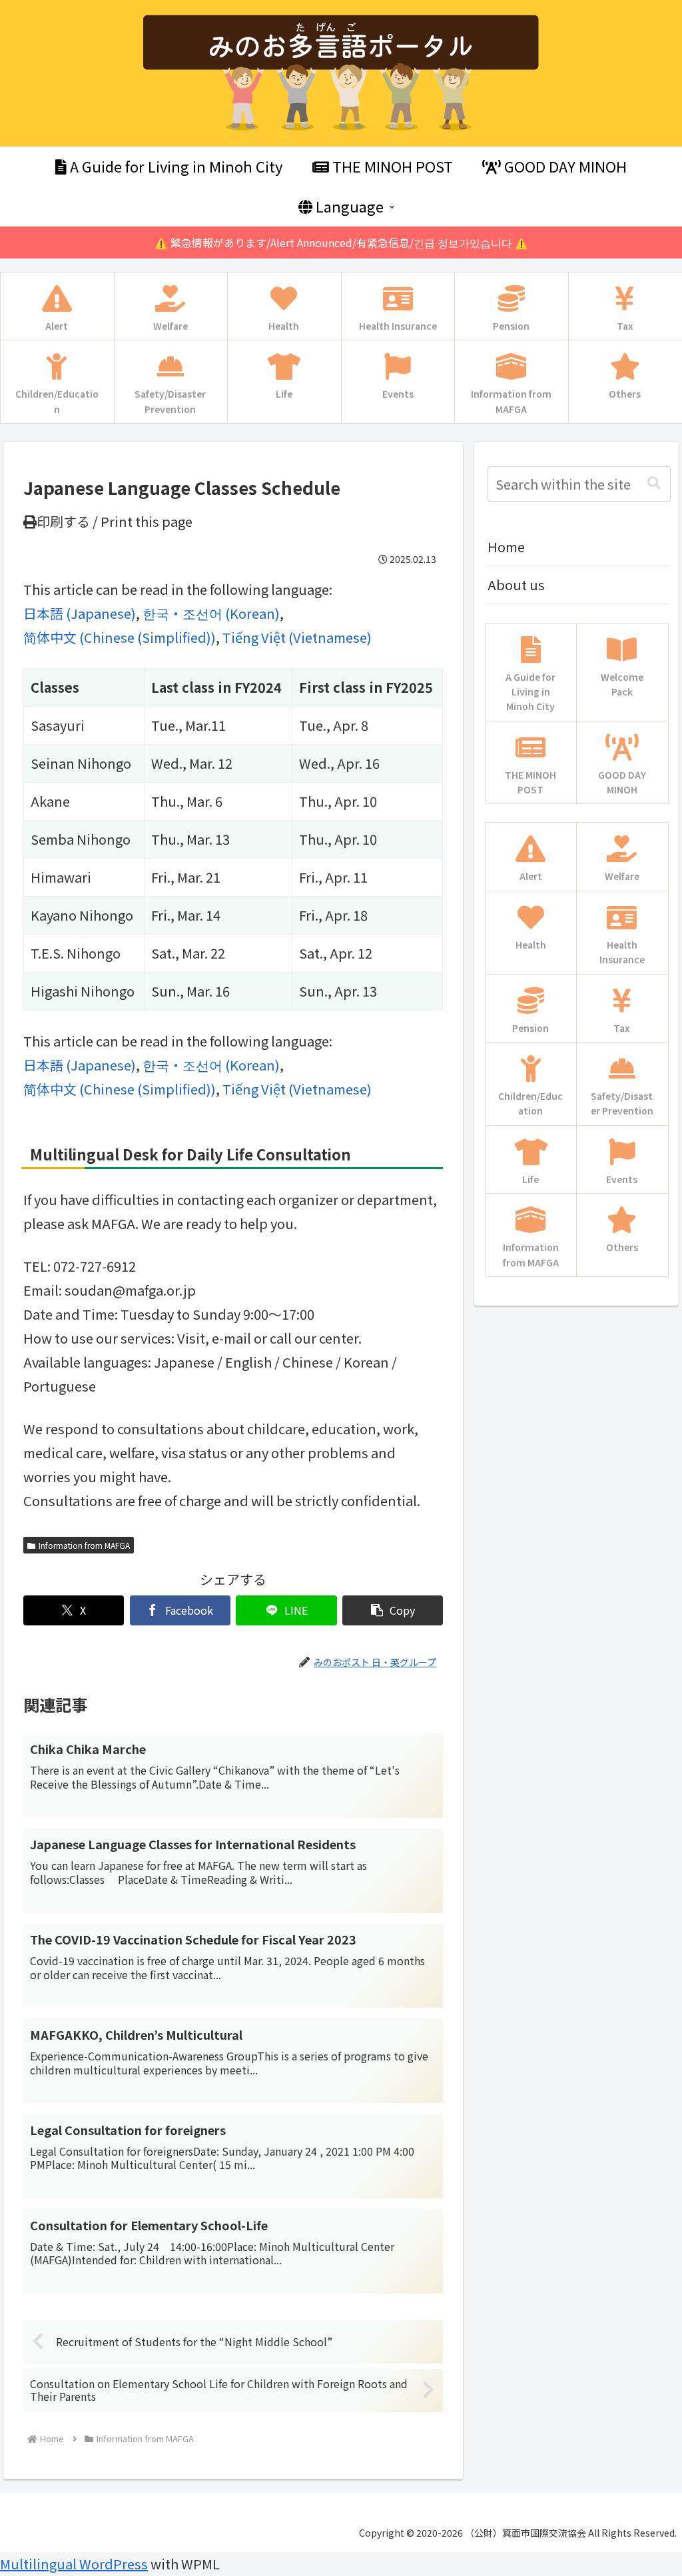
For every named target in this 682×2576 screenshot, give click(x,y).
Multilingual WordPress (74, 2564)
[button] (393, 1610)
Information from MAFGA (84, 1545)
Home (506, 547)
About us (516, 585)
